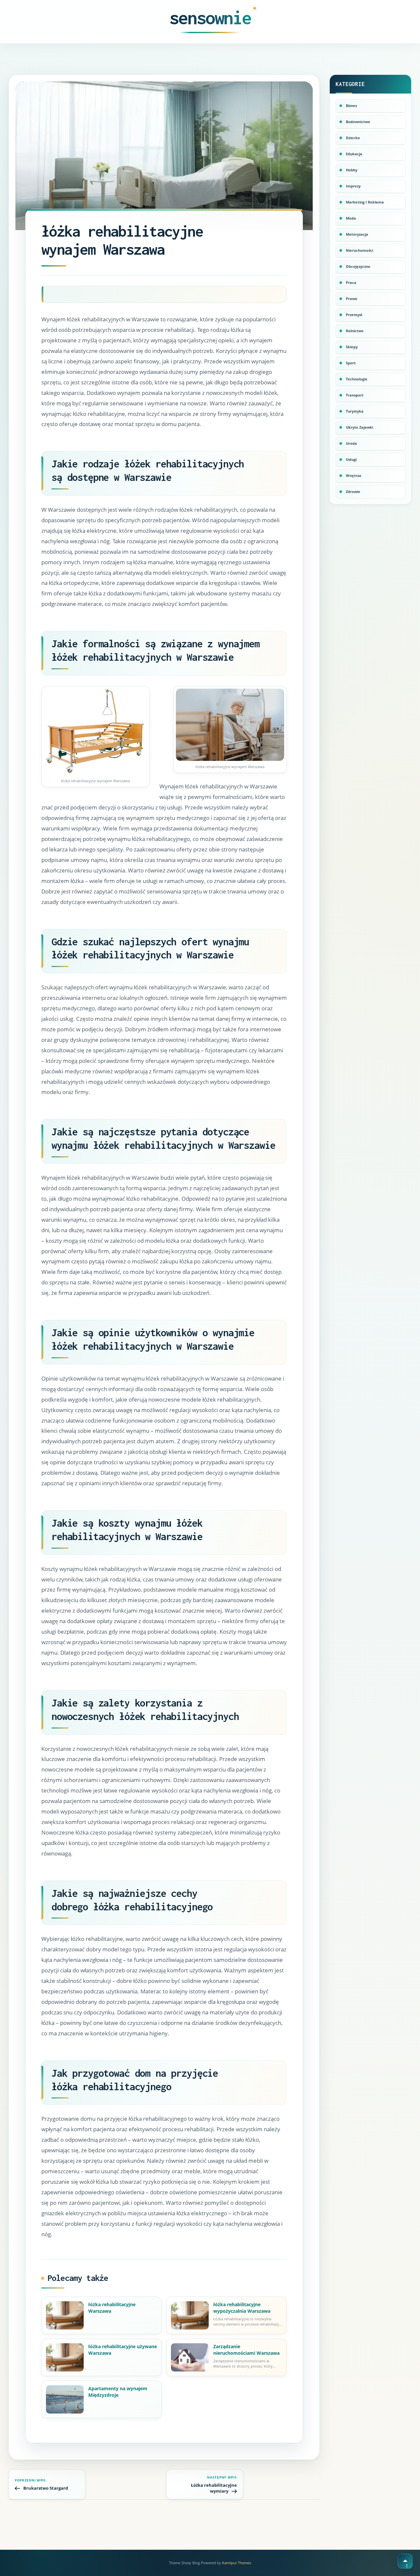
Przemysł (354, 315)
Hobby (352, 170)
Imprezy (353, 186)
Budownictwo (358, 122)
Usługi (351, 459)
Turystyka (355, 411)
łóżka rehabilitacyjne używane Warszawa (123, 2350)
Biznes (351, 106)
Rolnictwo (355, 331)
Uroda (351, 443)
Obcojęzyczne (358, 266)
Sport (351, 363)
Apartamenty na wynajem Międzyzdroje (118, 2392)
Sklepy (352, 347)
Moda (351, 218)
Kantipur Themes (237, 2563)
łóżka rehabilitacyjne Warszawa (112, 2308)
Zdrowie (353, 492)
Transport (355, 395)
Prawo (352, 299)
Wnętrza (354, 475)
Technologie (357, 379)
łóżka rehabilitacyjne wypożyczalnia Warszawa (242, 2308)
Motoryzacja (357, 234)
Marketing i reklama (365, 202)
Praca (351, 282)
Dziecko (353, 138)
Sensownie (210, 18)
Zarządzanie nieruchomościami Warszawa (246, 2350)
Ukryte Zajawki (359, 427)
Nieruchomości (359, 250)
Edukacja (354, 154)
